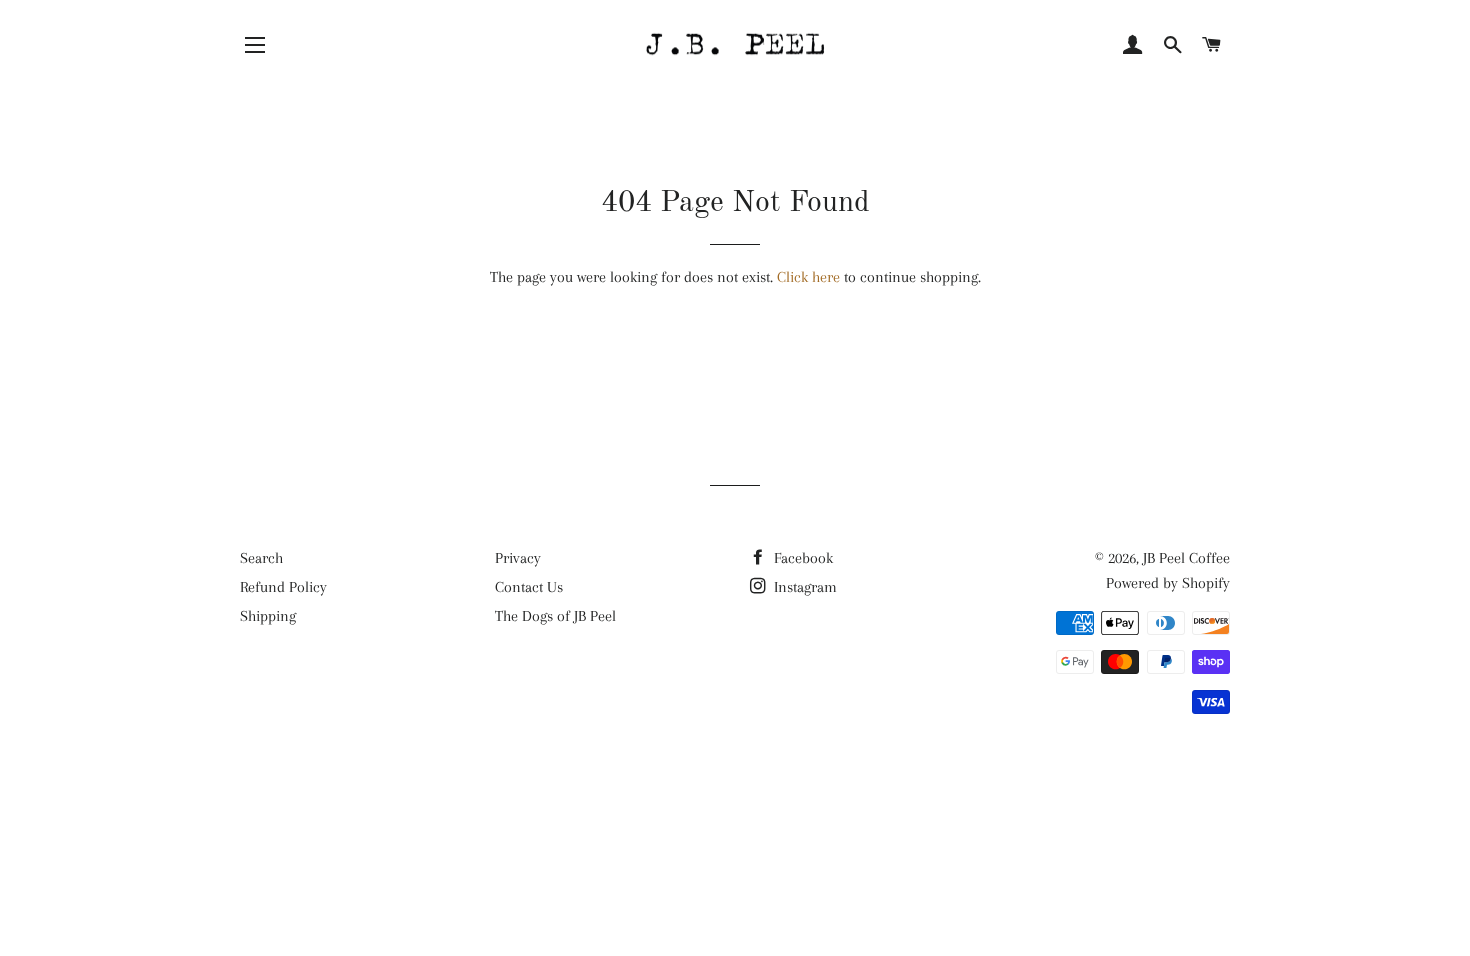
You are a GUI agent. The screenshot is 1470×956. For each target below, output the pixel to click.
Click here (808, 277)
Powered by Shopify (1168, 583)
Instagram (803, 587)
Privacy (518, 558)
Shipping (268, 616)
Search (261, 558)
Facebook (801, 558)
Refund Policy (283, 587)
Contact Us (529, 587)
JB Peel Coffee (1186, 558)
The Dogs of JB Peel (555, 616)
